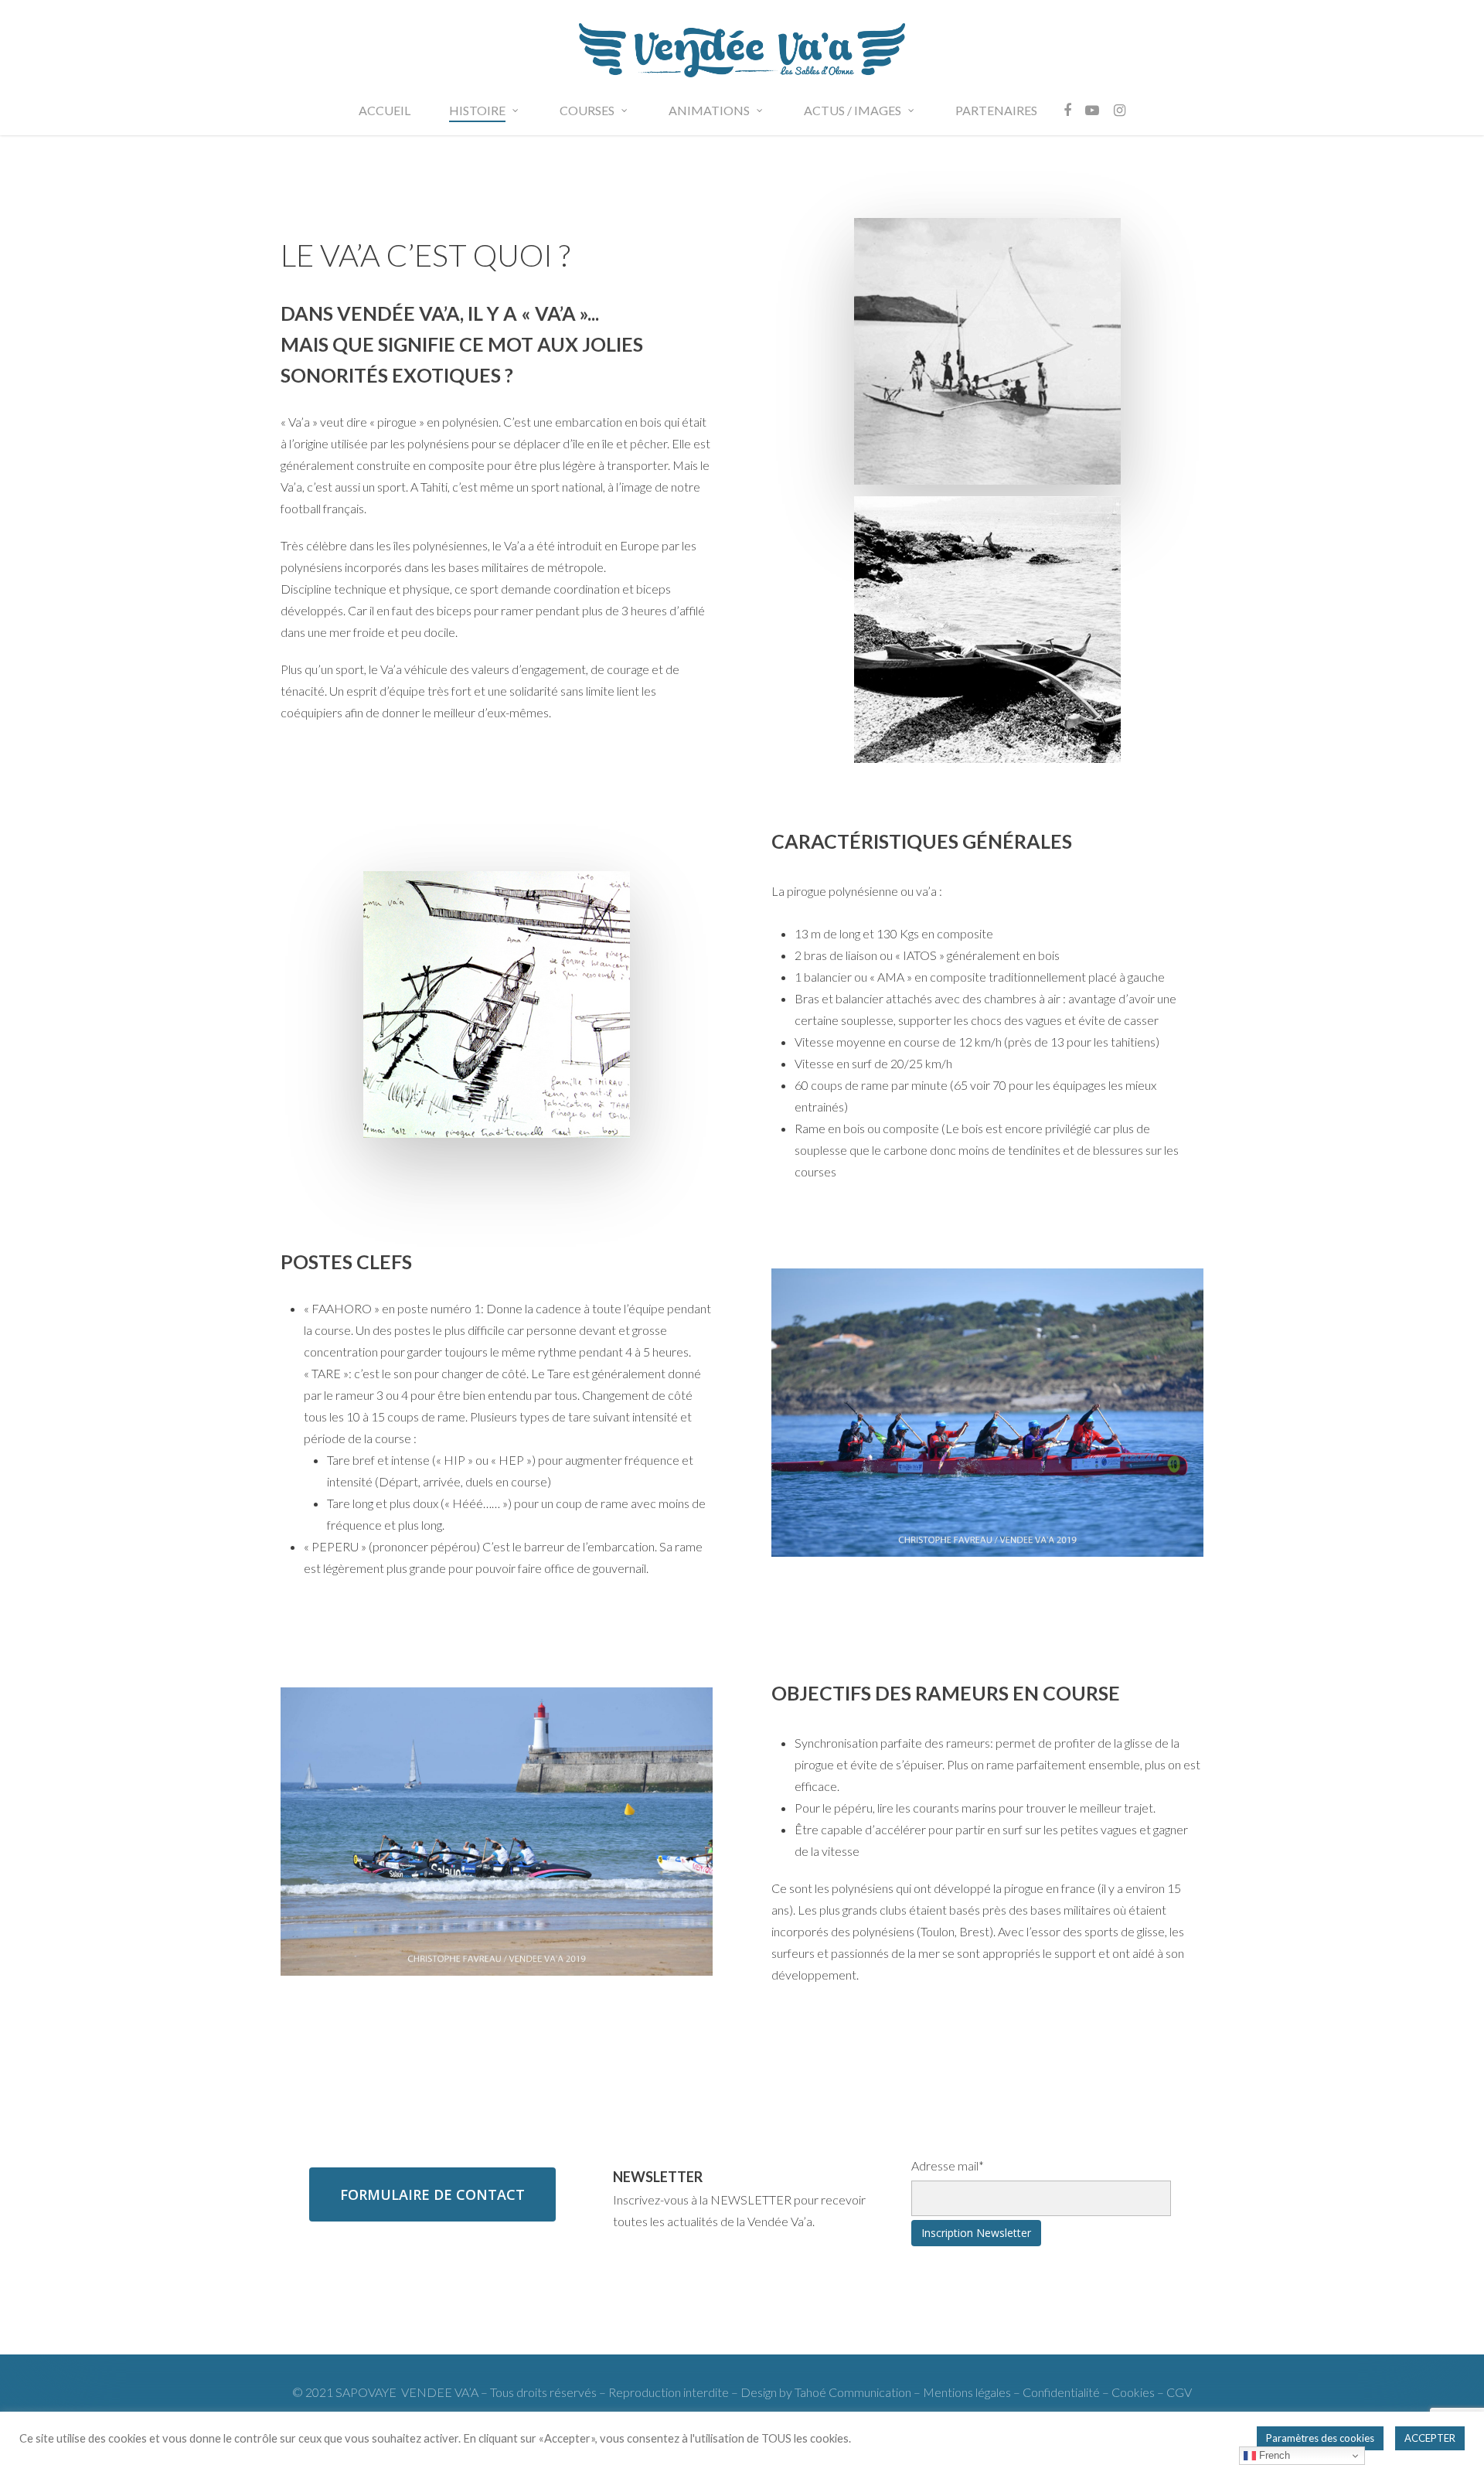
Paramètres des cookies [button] (1320, 2438)
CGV (1179, 2392)
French (1273, 2455)
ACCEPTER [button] (1430, 2438)
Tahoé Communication (853, 2392)
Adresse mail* (948, 2165)
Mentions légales (967, 2392)
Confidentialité (1061, 2392)
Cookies (1134, 2392)
